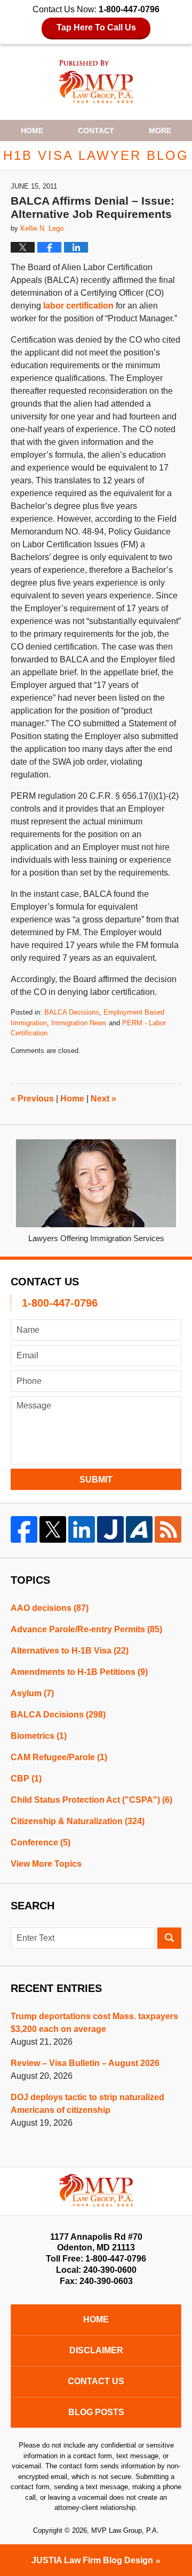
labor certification (78, 306)
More (160, 131)
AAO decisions (50, 1608)
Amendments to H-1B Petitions (79, 1672)
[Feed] (168, 1529)
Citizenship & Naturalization (78, 1821)
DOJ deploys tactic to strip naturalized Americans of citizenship (87, 2104)
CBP (26, 1779)
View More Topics (46, 1864)
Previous (32, 1099)
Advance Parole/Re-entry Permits (86, 1629)
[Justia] (110, 1529)
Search (169, 1938)
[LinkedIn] (82, 1529)
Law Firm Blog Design (92, 2560)
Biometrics (39, 1736)
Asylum (32, 1693)
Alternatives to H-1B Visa (70, 1651)
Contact (96, 131)
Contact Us (96, 2381)
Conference (41, 1842)
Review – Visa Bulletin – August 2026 (85, 2063)
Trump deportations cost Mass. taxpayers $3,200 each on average (94, 2023)
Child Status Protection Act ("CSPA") (91, 1800)
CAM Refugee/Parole (59, 1757)
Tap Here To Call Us (96, 27)
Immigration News (79, 1023)
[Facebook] (24, 1529)
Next (103, 1099)
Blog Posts (96, 2412)
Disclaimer (96, 2350)
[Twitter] (53, 1529)
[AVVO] (139, 1529)
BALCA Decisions (72, 1012)
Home (32, 131)
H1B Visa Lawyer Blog (96, 82)
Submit (96, 1480)
